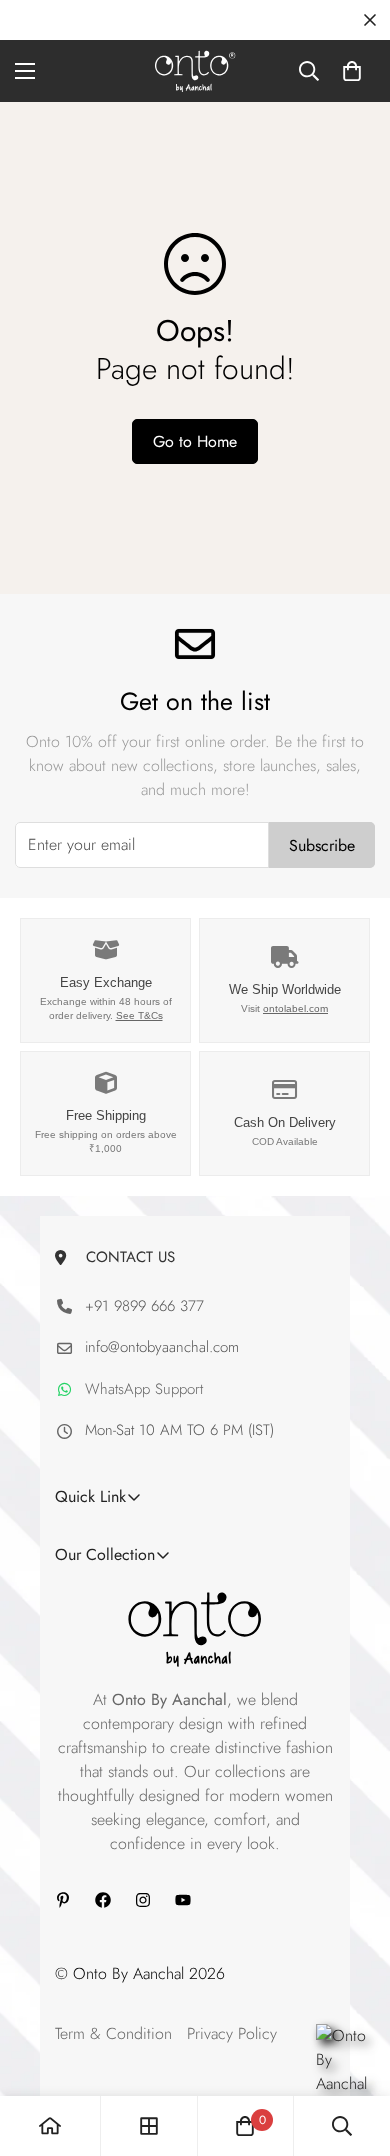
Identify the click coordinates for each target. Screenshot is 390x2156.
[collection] (149, 2126)
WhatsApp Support (144, 1389)
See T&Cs (139, 1015)
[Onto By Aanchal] (195, 71)
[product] (50, 2126)
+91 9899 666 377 (144, 1306)
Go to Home (195, 441)
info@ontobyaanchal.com (162, 1347)
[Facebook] (103, 1900)
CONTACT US (125, 1257)
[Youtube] (183, 1900)
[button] (352, 71)
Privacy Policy (232, 2033)
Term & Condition (113, 2033)
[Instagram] (143, 1900)
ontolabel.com (295, 1008)
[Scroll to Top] (354, 2050)
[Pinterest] (63, 1900)
